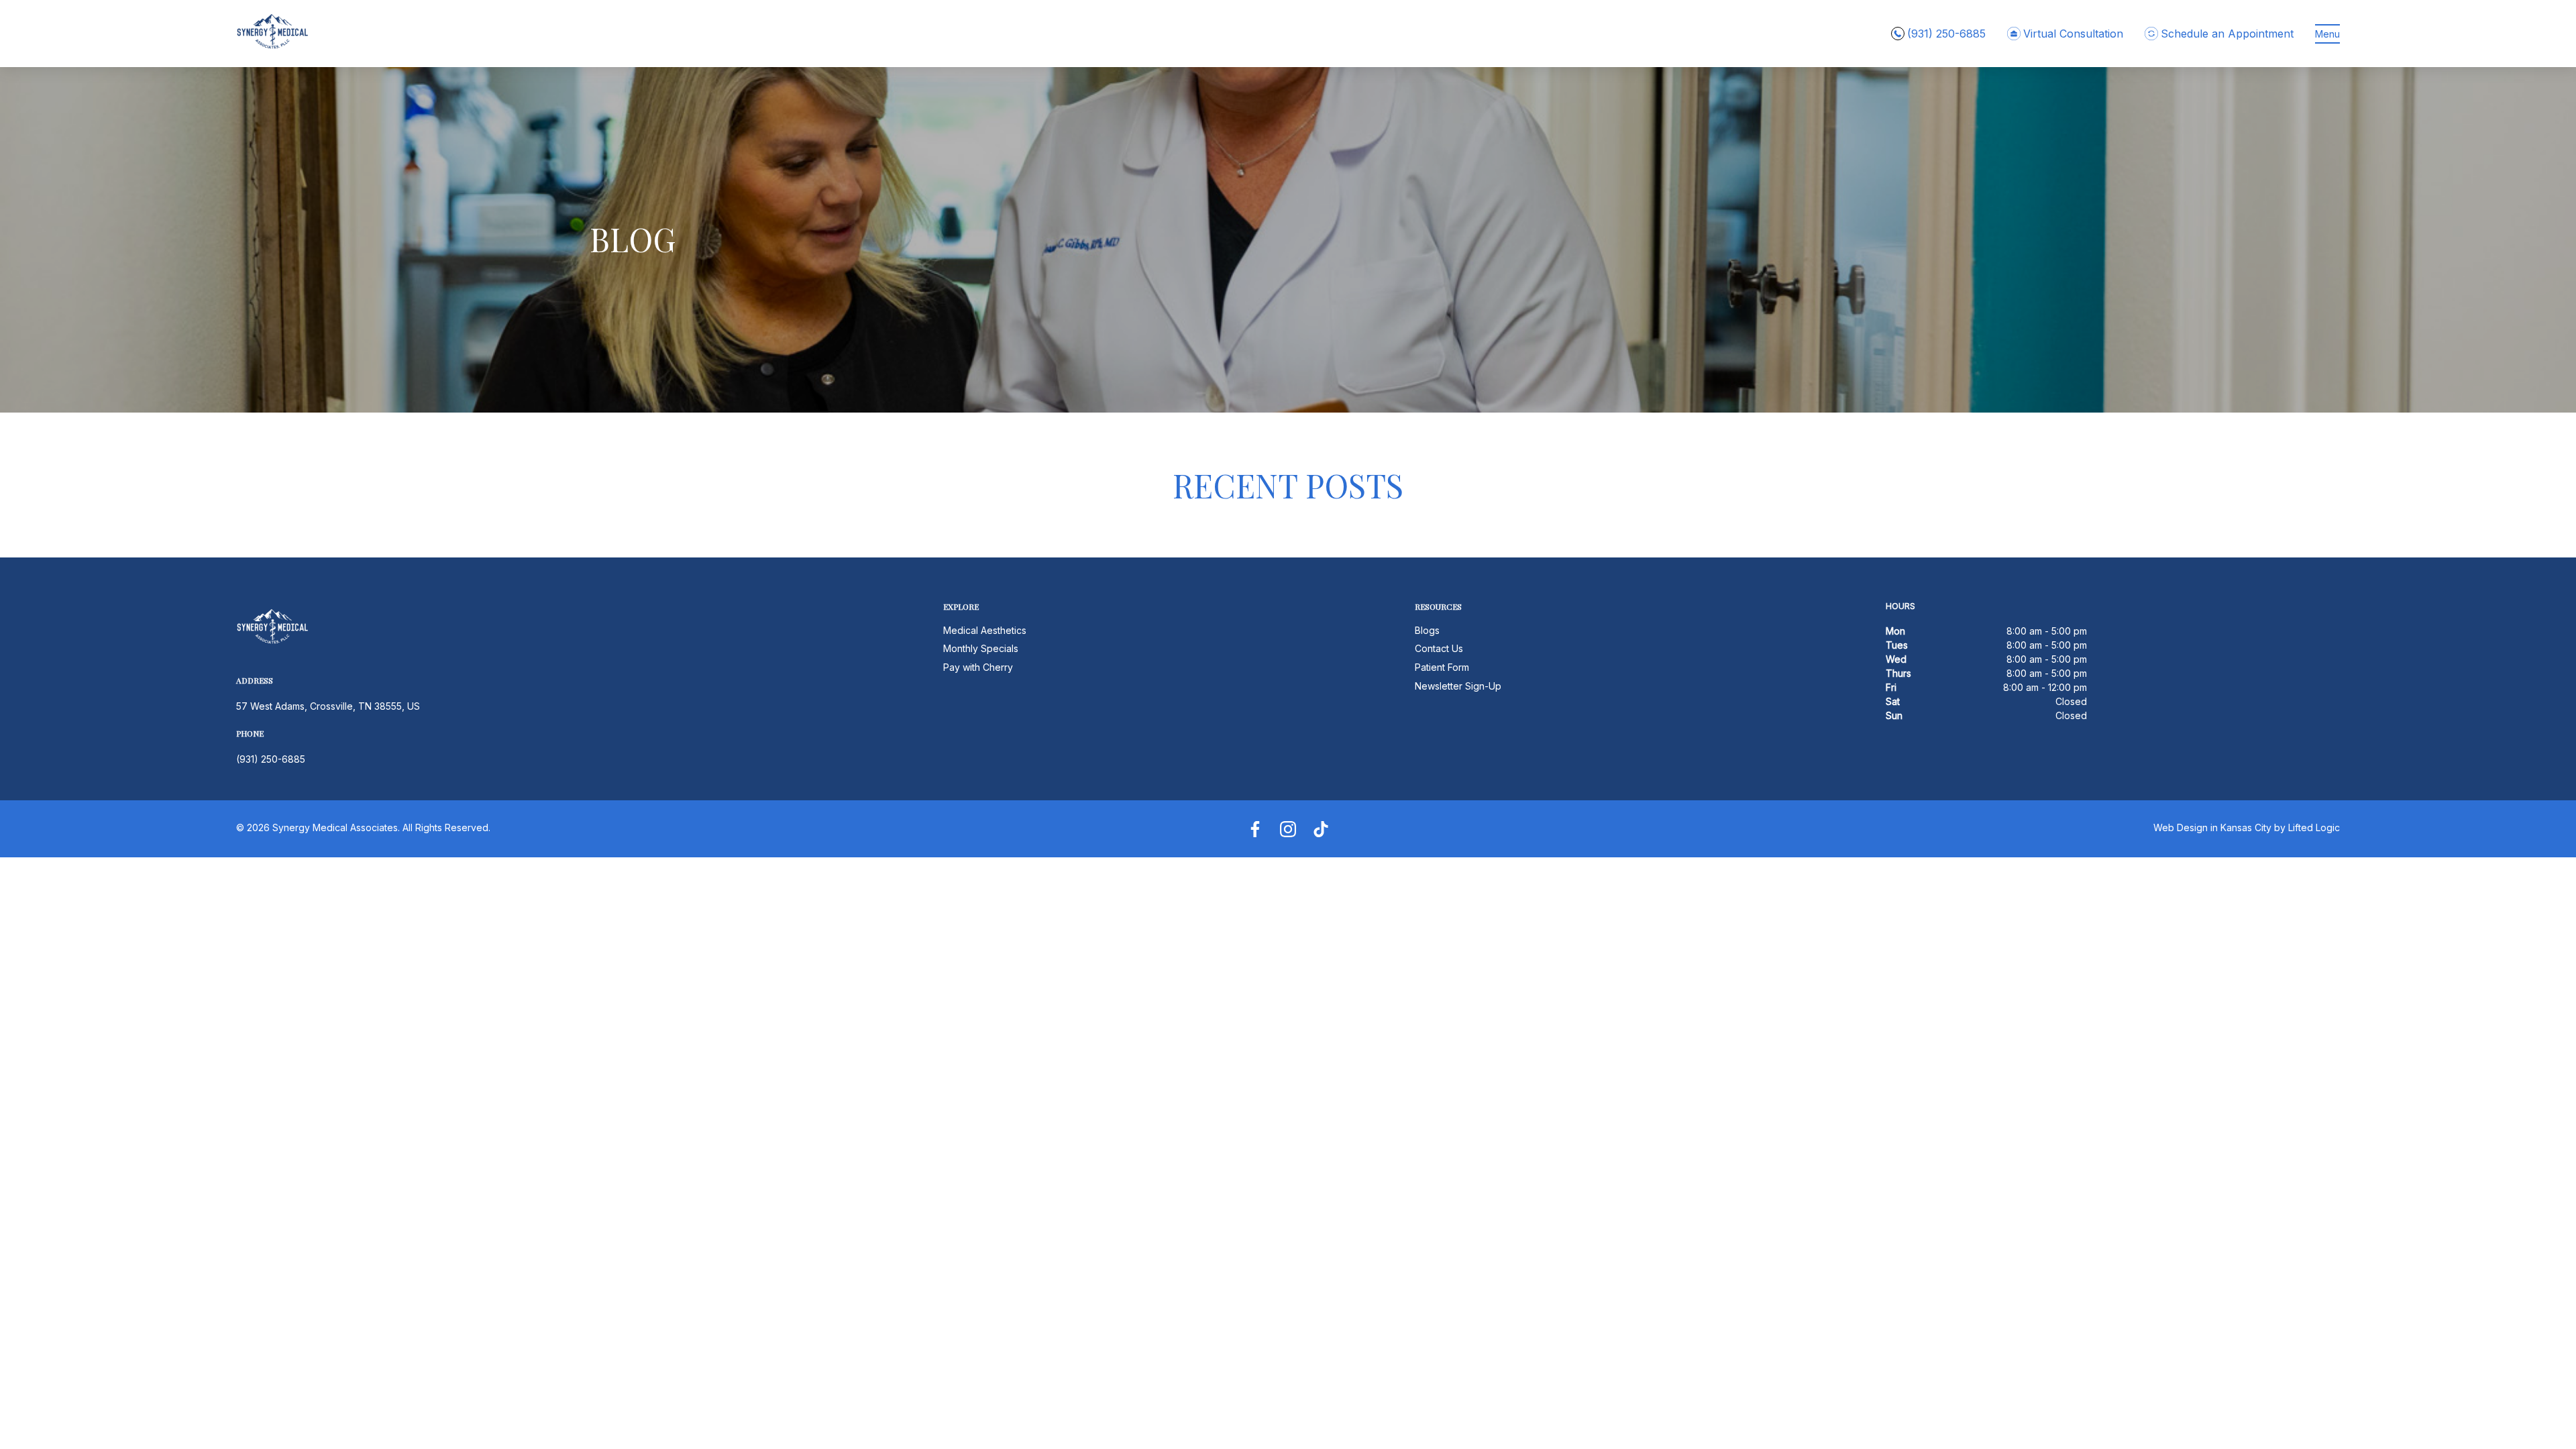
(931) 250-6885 (271, 759)
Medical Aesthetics (985, 630)
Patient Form (1442, 667)
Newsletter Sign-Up (1458, 686)
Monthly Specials (981, 648)
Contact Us (1439, 648)
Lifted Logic (2314, 827)
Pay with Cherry (978, 667)
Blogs (1427, 630)
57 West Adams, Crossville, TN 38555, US (328, 706)
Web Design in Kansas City (2212, 827)
